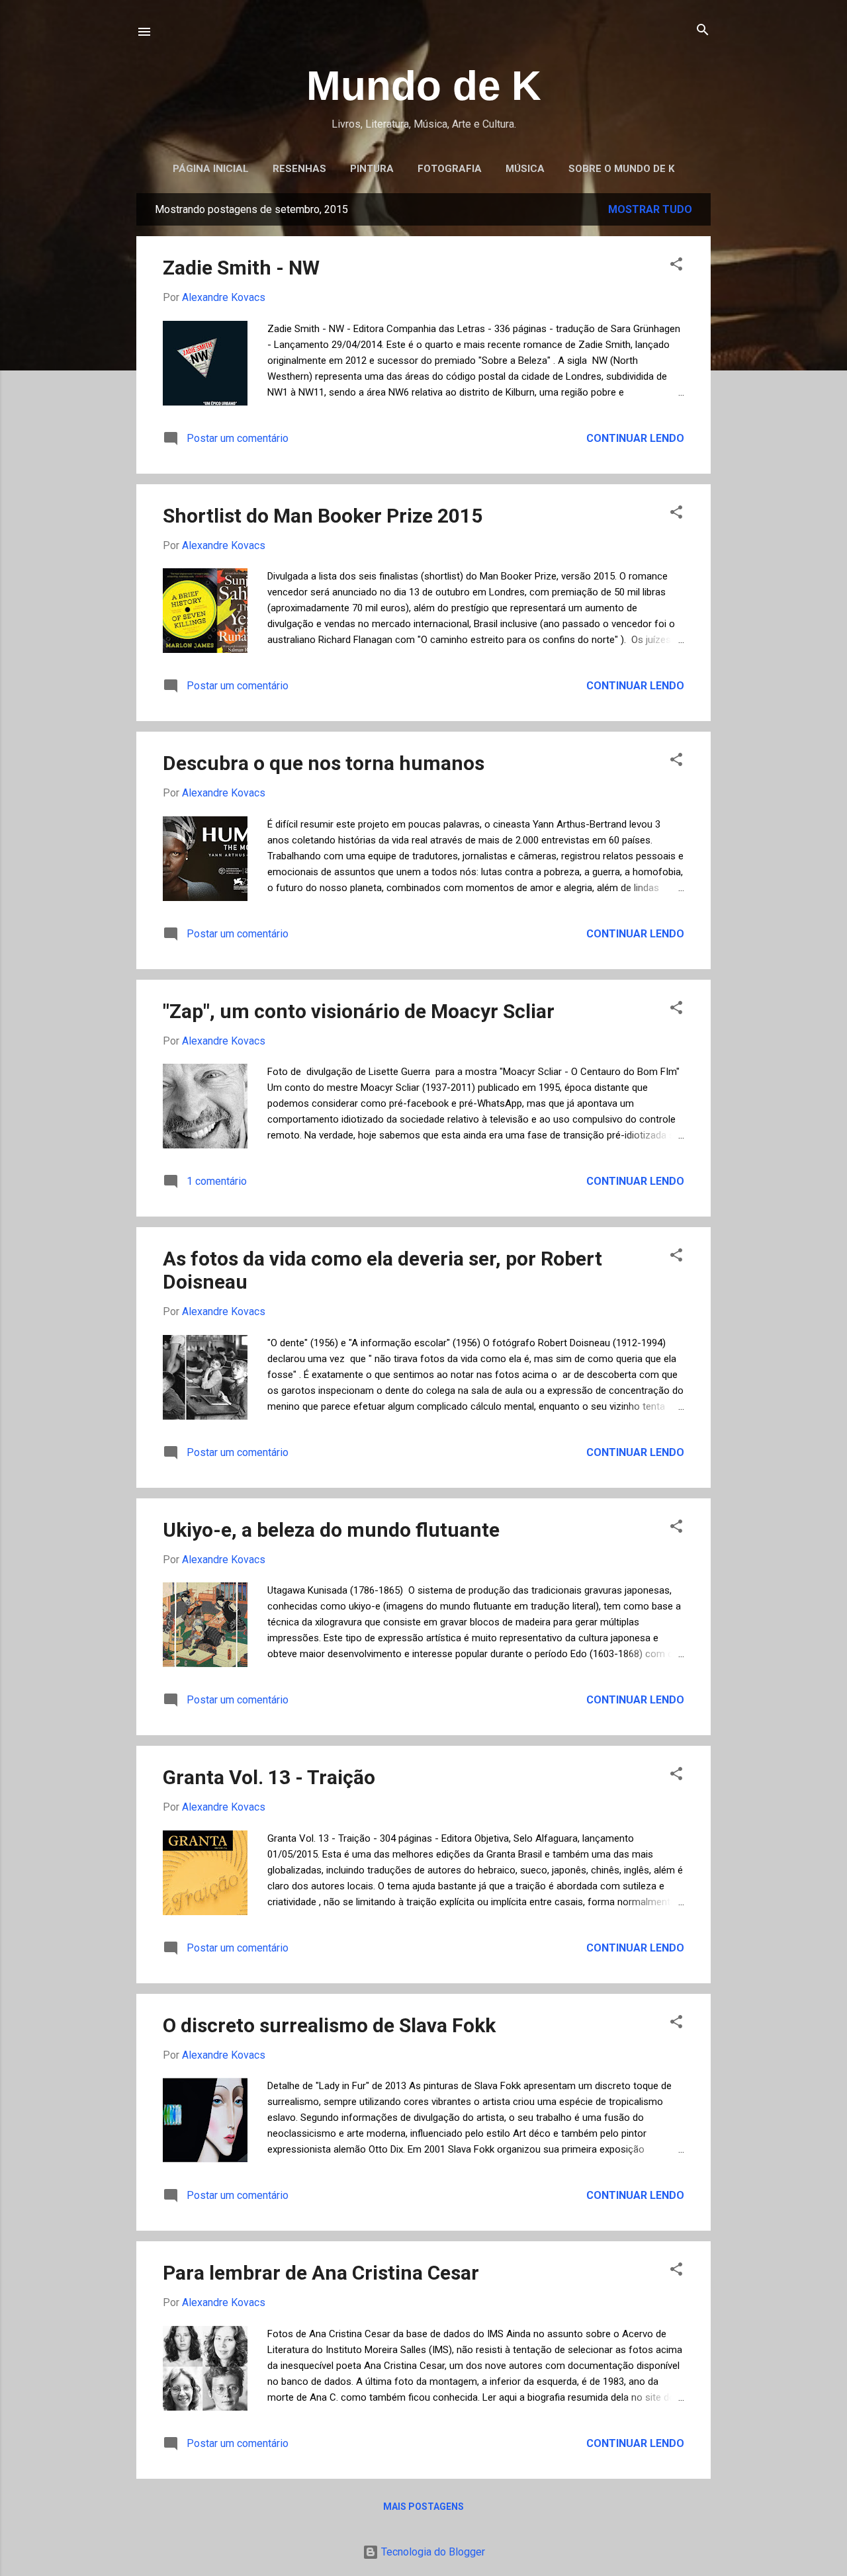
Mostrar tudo (650, 209)
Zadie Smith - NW (241, 268)
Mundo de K (424, 86)
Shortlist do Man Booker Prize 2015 (323, 516)
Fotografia (450, 169)
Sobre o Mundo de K (621, 169)
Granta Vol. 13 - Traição (269, 1777)
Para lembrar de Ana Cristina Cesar (321, 2273)
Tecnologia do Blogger (432, 2552)
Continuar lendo (635, 438)
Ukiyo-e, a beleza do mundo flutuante (331, 1530)
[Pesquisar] (703, 31)
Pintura (372, 169)
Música (525, 169)
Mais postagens (423, 2507)
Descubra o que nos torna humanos (324, 763)
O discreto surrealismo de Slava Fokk (329, 2025)
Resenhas (299, 169)
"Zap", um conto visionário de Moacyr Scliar (359, 1011)
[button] (676, 265)
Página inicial (211, 169)
